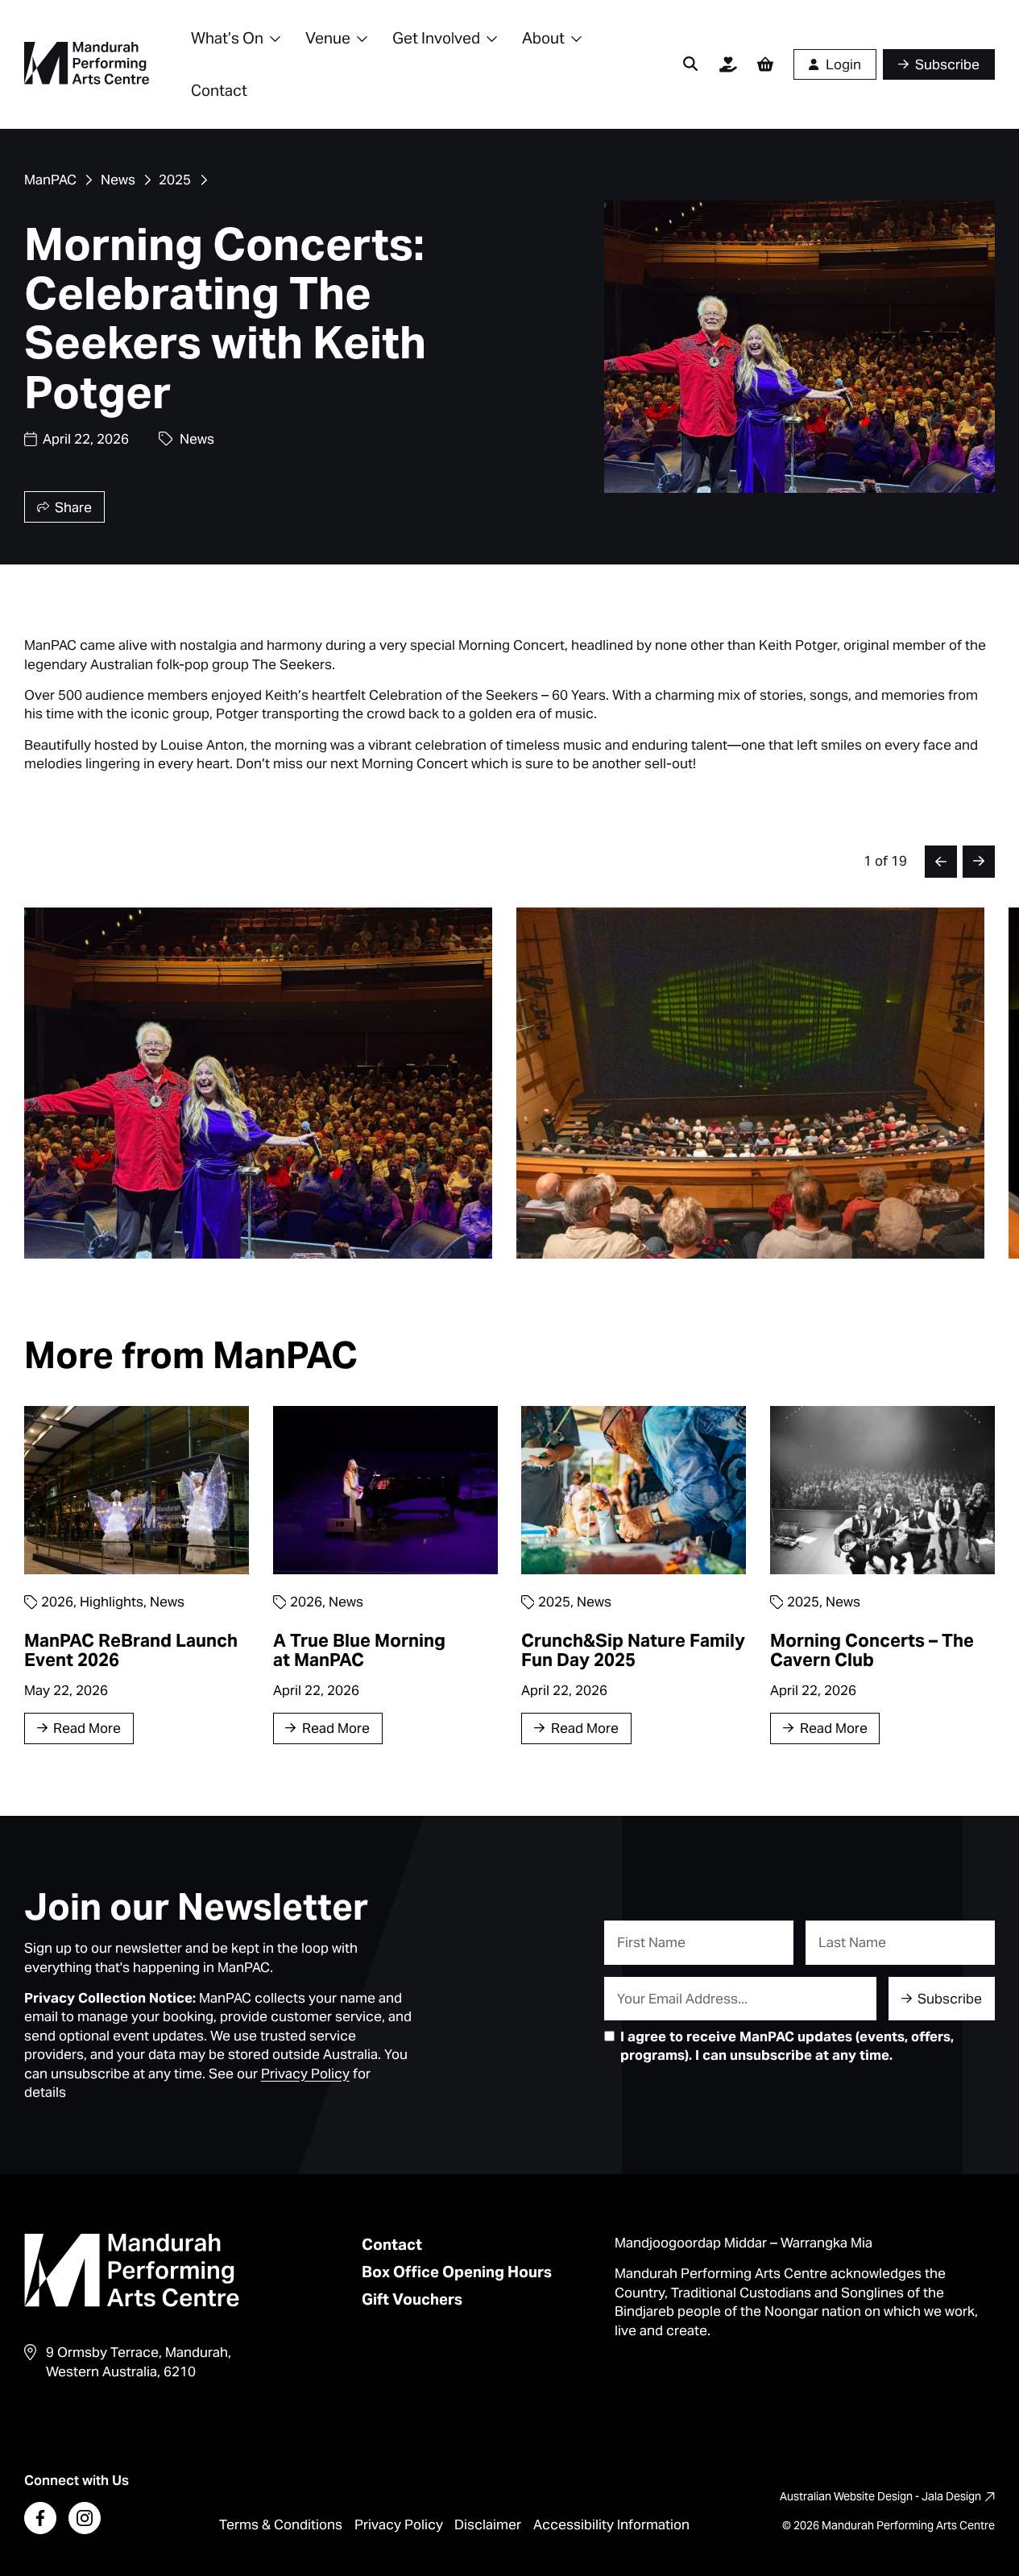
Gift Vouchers (412, 2299)
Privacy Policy (399, 2524)
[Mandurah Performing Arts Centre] (87, 64)
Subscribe (950, 1999)
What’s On (227, 38)
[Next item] (979, 862)
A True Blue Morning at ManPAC (359, 1650)
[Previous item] (941, 862)
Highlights (112, 1602)
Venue (328, 38)
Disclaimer (488, 2524)
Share (73, 507)
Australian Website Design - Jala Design (880, 2496)
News (118, 180)
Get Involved (436, 38)
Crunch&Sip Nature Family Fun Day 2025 (633, 1650)
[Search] (691, 64)
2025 (175, 180)
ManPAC (50, 180)
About (543, 38)
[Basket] (765, 64)
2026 (57, 1602)
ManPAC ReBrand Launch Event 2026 (131, 1650)
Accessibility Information (611, 2524)
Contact (219, 90)
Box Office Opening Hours (457, 2272)
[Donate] (728, 64)
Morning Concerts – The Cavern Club (872, 1650)
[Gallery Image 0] (258, 1083)
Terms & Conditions (281, 2524)
